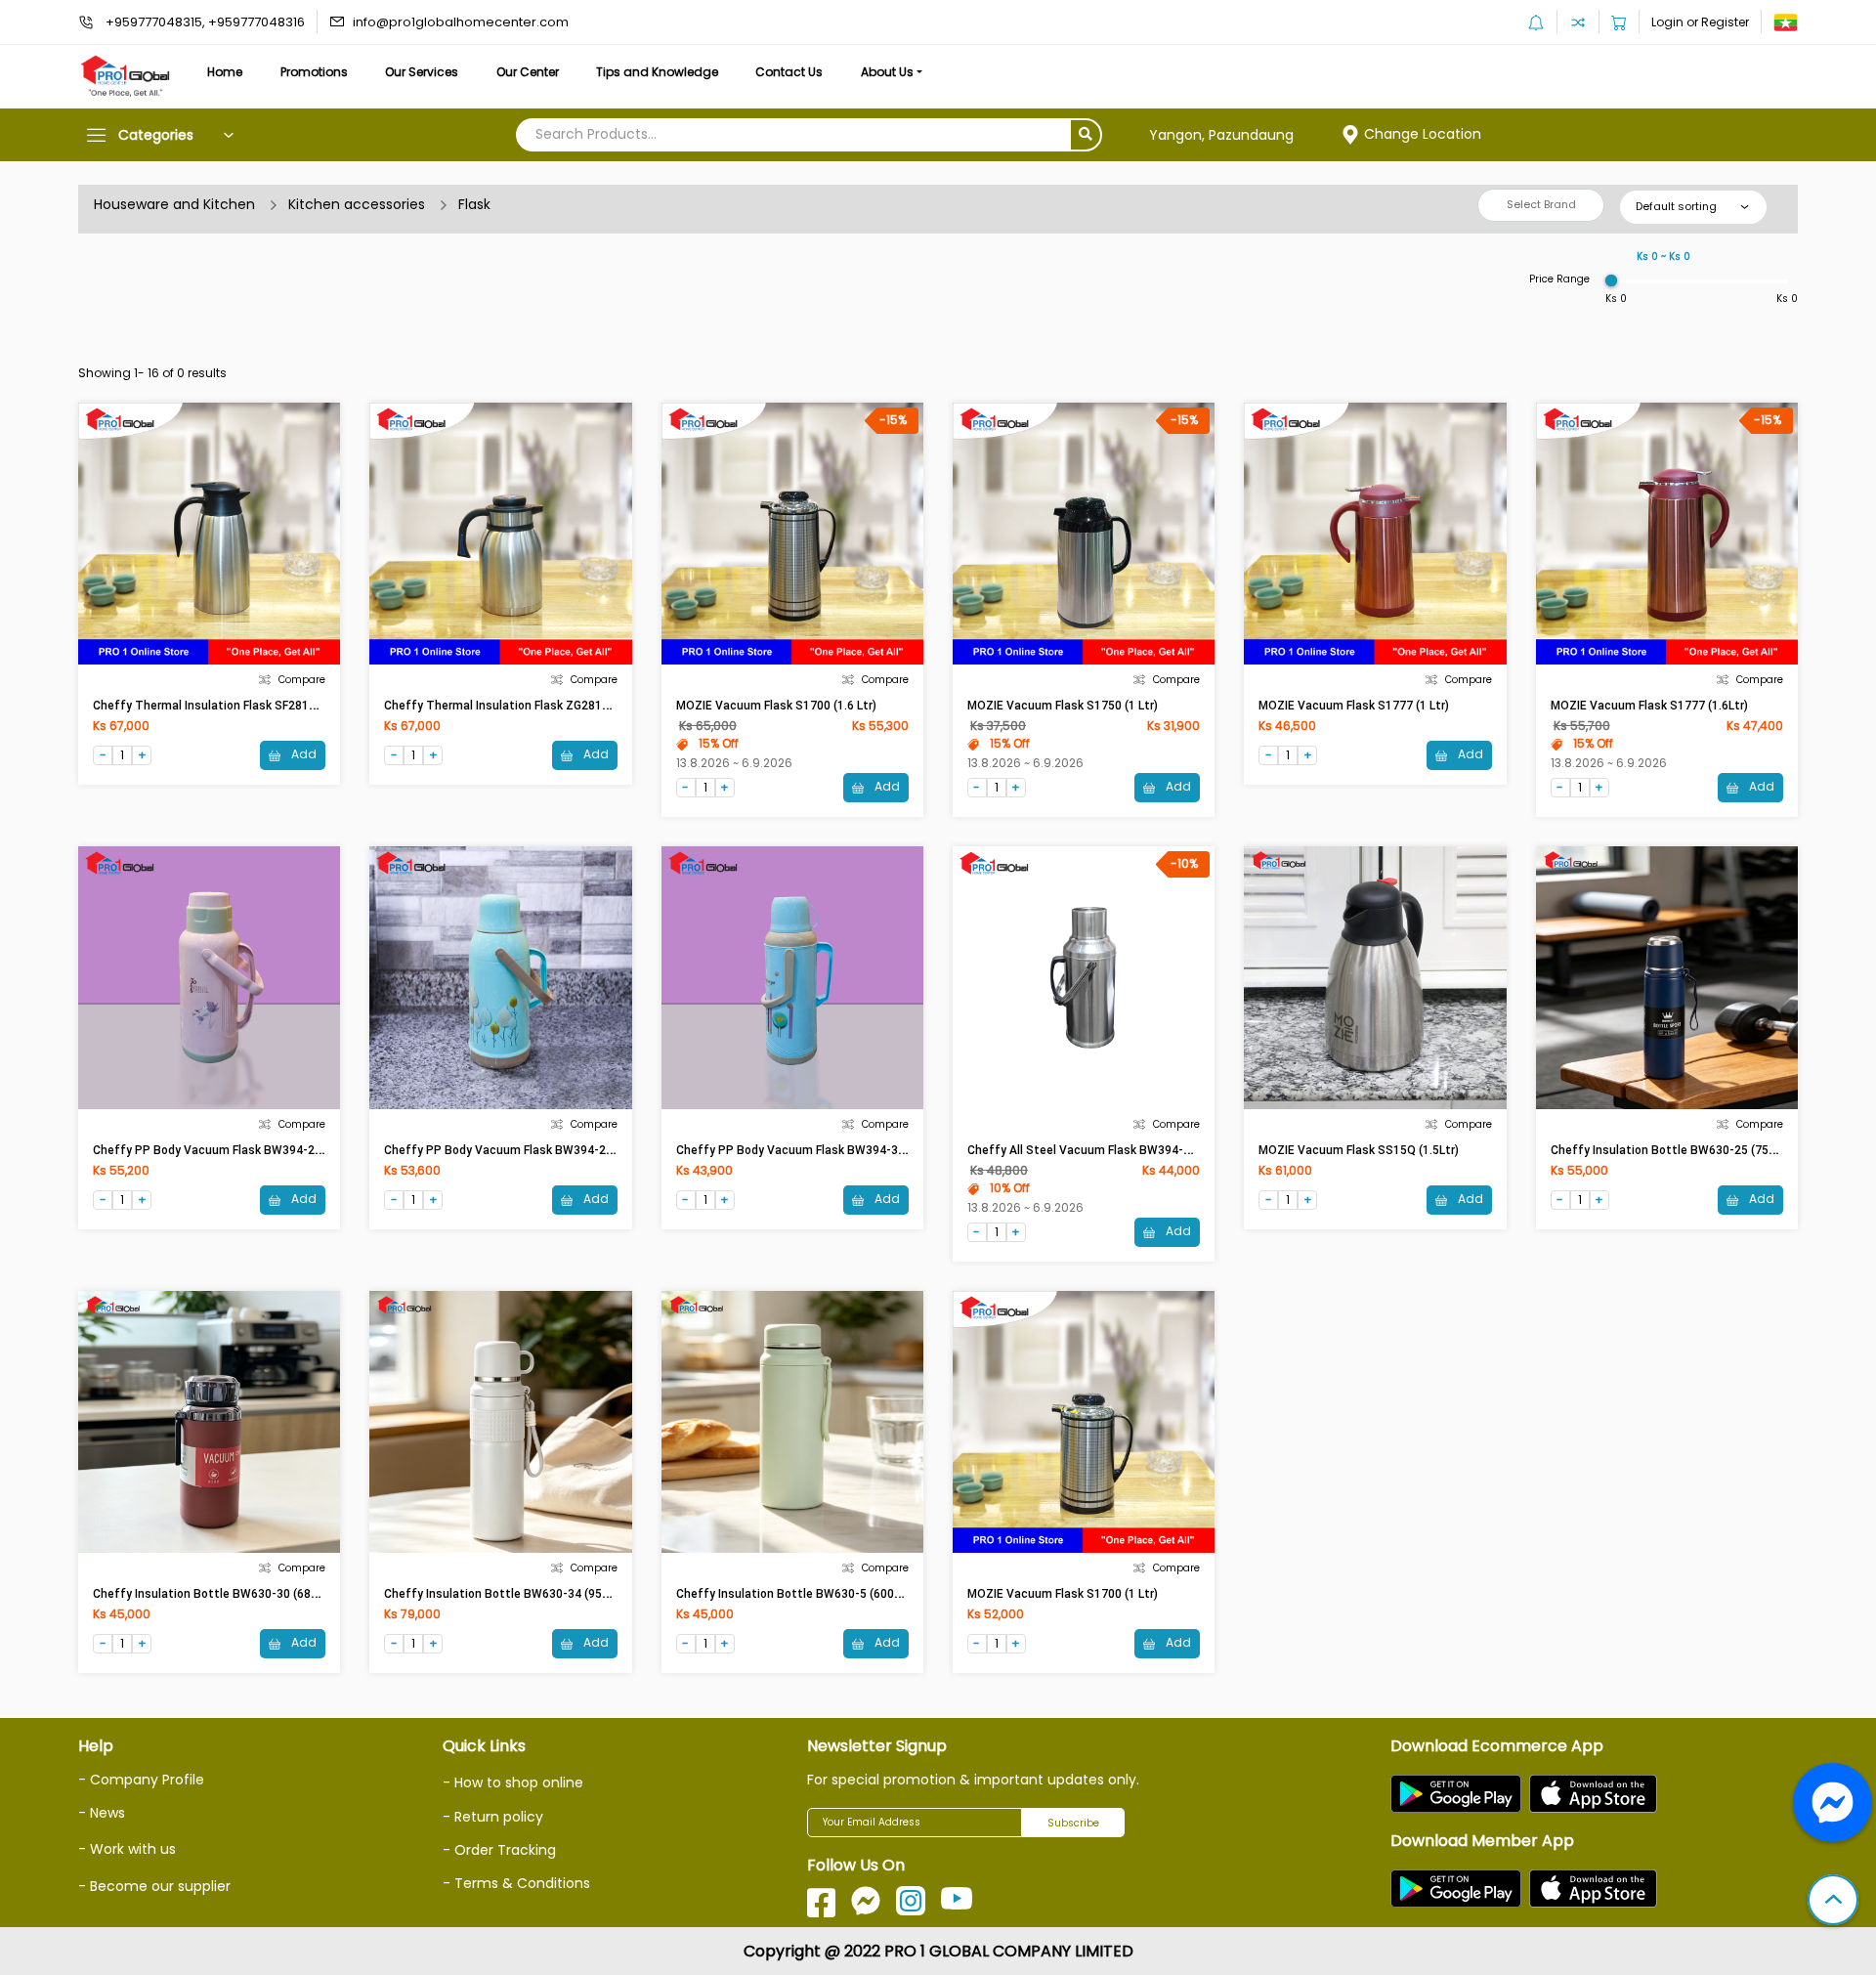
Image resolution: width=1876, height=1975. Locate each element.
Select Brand (1541, 204)
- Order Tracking (499, 1850)
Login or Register (1700, 22)
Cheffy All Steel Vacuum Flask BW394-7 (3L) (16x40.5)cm (1127, 1150)
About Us (887, 72)
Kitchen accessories (357, 204)
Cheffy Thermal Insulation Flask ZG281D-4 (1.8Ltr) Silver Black (557, 706)
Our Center (528, 72)
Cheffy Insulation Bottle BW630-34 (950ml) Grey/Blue (533, 1594)
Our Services (422, 72)
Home (225, 72)
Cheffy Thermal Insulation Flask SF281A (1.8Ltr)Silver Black (258, 706)
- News (102, 1813)
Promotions (314, 72)
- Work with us (127, 1849)
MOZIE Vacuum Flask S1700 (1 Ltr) (1063, 1594)
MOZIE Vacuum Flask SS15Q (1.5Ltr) (1359, 1150)
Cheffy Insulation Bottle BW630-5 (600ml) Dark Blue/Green (840, 1594)
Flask (474, 204)
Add (302, 754)
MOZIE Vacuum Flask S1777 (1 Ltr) (1354, 706)
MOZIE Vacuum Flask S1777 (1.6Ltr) (1649, 706)
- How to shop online (513, 1782)
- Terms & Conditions (516, 1883)
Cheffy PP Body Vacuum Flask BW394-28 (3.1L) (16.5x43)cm (551, 1150)
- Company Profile (141, 1780)
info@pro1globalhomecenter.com (461, 22)
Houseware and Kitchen (174, 204)
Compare (302, 680)
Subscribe (1073, 1823)
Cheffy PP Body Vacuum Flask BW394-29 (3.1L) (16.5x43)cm (260, 1150)
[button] (1833, 1902)
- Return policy (493, 1817)
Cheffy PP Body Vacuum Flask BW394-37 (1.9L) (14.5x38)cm (843, 1150)
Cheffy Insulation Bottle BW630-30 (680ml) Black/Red (244, 1594)
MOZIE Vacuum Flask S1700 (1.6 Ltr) (776, 706)
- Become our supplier (154, 1886)
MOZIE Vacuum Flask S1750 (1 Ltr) (1063, 706)
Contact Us (789, 72)
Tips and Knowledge (657, 72)
